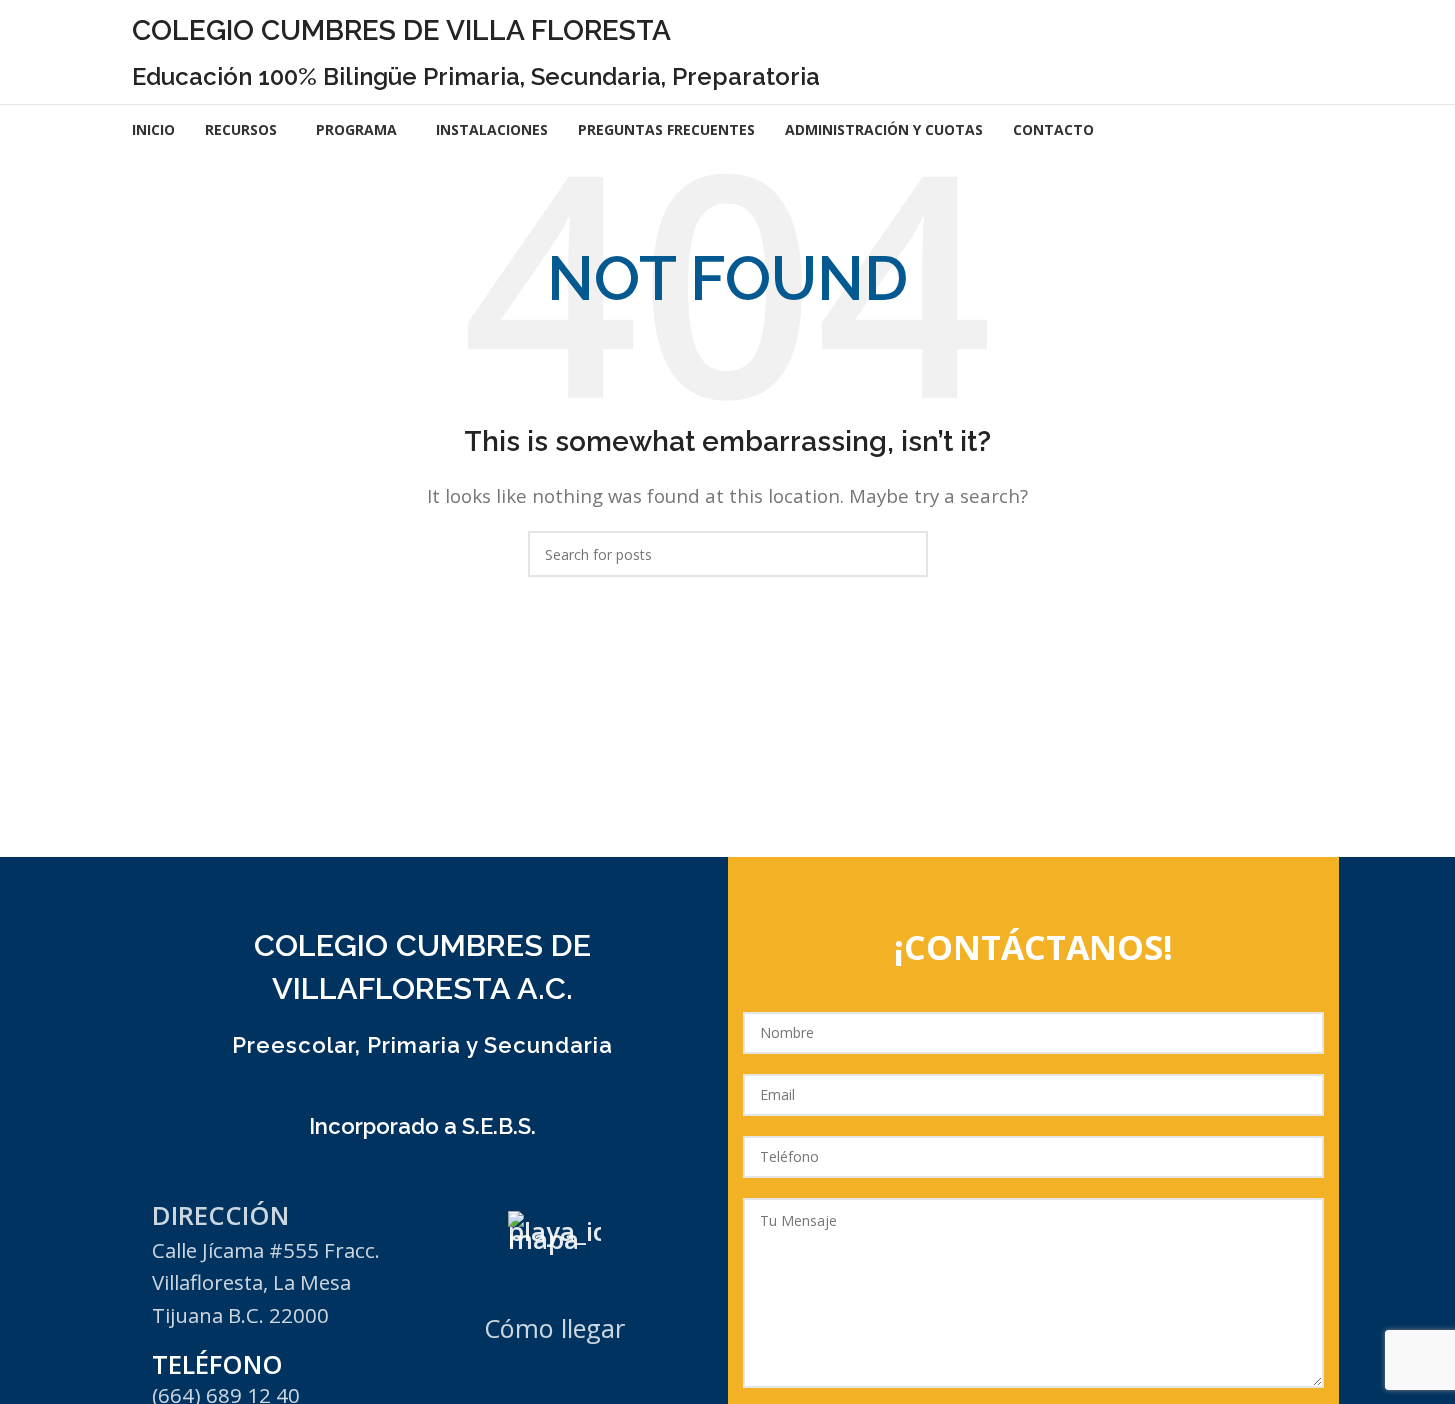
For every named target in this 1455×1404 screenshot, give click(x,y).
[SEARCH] (905, 554)
